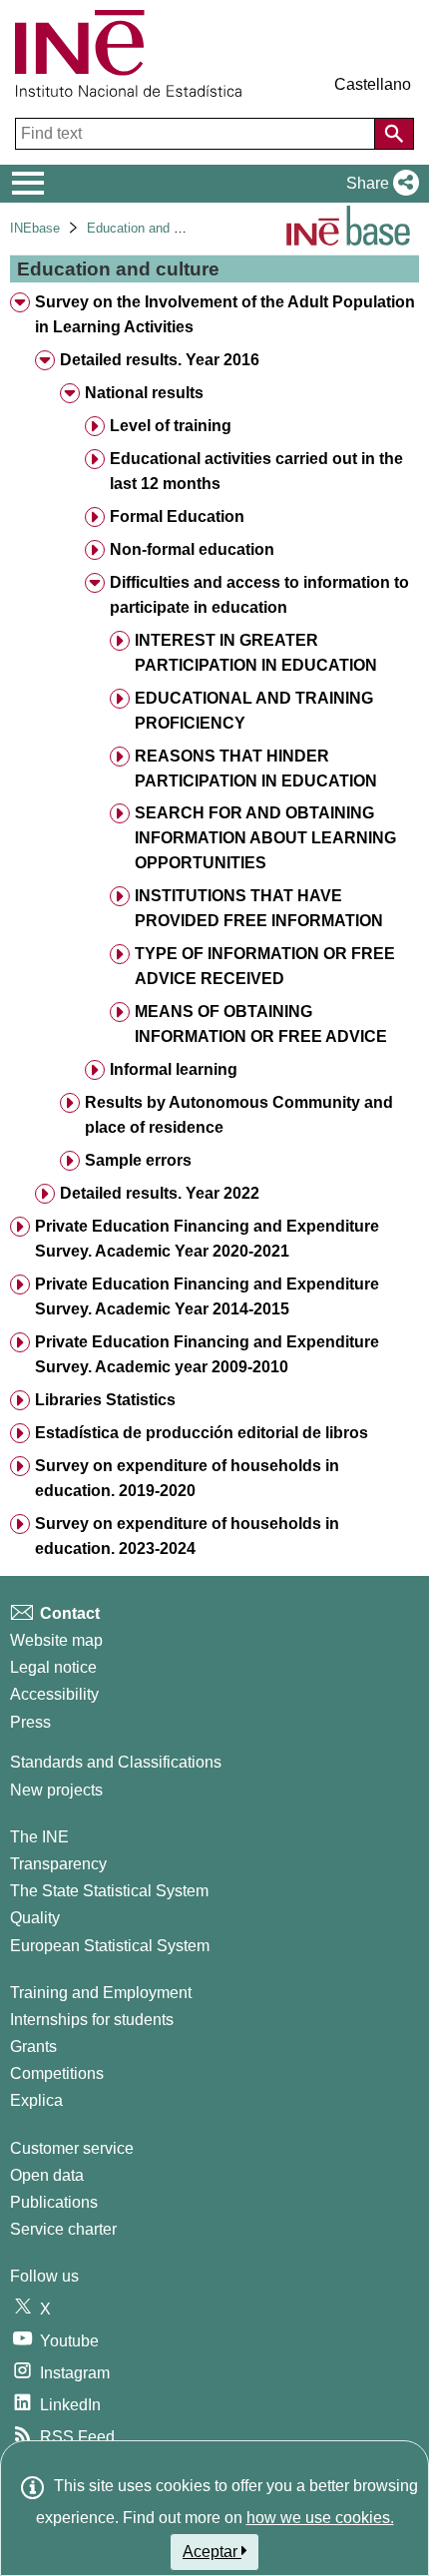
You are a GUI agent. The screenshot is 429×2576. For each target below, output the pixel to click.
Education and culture (150, 228)
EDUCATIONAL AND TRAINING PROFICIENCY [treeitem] (254, 711)
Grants (33, 2047)
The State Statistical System (109, 1891)
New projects (56, 1790)
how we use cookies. (320, 2518)
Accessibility (54, 1694)
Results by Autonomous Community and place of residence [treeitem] (239, 1115)
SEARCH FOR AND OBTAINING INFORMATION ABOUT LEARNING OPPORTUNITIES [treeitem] (265, 838)
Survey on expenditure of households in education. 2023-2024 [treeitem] (187, 1536)
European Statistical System (110, 1946)
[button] (379, 184)
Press (30, 1722)
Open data (47, 2175)
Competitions (57, 2073)
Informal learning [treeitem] (174, 1069)
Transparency (58, 1864)
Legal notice (53, 1667)
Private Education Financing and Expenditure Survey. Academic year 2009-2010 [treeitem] (207, 1354)
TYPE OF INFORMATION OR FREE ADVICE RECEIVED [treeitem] (265, 966)
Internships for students (92, 2020)
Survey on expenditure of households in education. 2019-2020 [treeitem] (187, 1478)
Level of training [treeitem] (171, 426)
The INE (39, 1837)
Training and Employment (101, 1993)
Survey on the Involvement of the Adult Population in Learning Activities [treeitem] (225, 314)
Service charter (63, 2229)
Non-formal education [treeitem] (192, 549)
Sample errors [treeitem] (138, 1160)
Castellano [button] (373, 84)
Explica (36, 2100)
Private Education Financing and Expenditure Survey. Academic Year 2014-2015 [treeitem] (207, 1296)
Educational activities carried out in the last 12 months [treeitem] (256, 471)
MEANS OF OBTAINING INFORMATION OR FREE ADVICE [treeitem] (261, 1024)
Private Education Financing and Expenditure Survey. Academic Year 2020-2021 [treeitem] (207, 1239)
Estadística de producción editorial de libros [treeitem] (202, 1433)
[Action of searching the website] (394, 134)
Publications (54, 2202)
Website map (56, 1640)
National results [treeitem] (144, 393)
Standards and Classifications (116, 1762)
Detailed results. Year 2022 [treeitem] (160, 1193)
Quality (35, 1918)
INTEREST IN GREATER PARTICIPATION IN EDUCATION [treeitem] (256, 653)
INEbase (35, 228)
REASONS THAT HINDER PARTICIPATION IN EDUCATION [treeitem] (256, 769)
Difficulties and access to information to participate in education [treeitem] (259, 595)
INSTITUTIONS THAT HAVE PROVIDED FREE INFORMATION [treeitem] (259, 908)
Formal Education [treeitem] (177, 516)
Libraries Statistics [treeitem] (105, 1400)
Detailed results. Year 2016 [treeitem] (160, 360)
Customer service (72, 2148)
